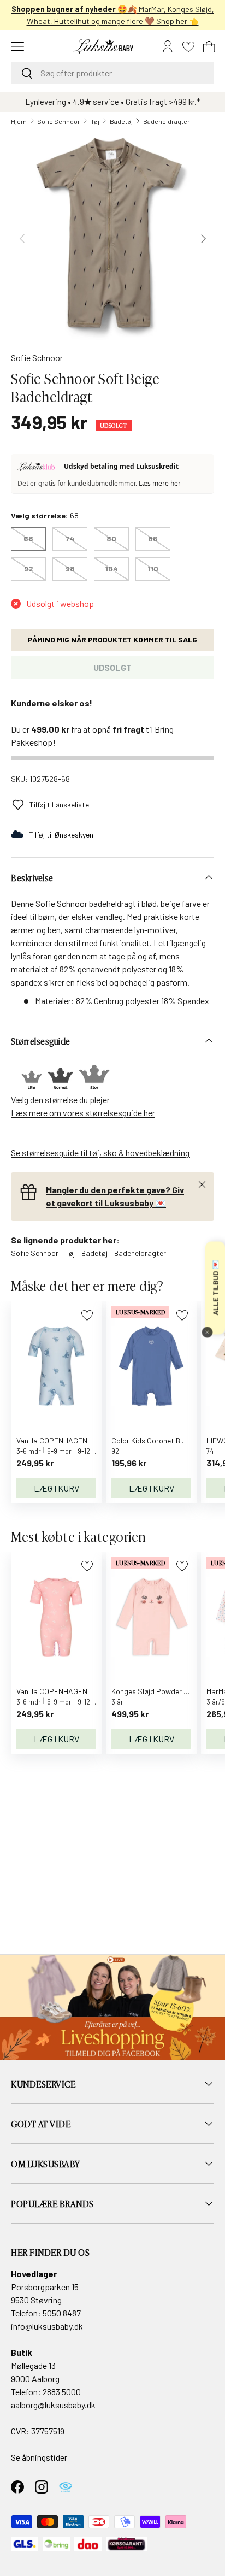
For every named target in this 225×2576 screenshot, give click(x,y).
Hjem (19, 121)
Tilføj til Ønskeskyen (61, 835)
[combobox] (112, 73)
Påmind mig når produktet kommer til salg (112, 639)
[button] (209, 46)
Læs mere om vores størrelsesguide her (83, 1113)
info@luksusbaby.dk (47, 2326)
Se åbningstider (39, 2457)
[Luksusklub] (38, 467)
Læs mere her (160, 483)
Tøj (95, 121)
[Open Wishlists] (188, 46)
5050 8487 (62, 2313)
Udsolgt (112, 667)
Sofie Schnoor (59, 121)
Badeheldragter (167, 121)
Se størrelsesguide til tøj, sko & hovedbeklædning (100, 1153)
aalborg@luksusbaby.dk (53, 2405)
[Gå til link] (112, 2007)
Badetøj (121, 121)
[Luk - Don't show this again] (207, 1333)
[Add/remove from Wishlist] (87, 1315)
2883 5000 (62, 2392)
